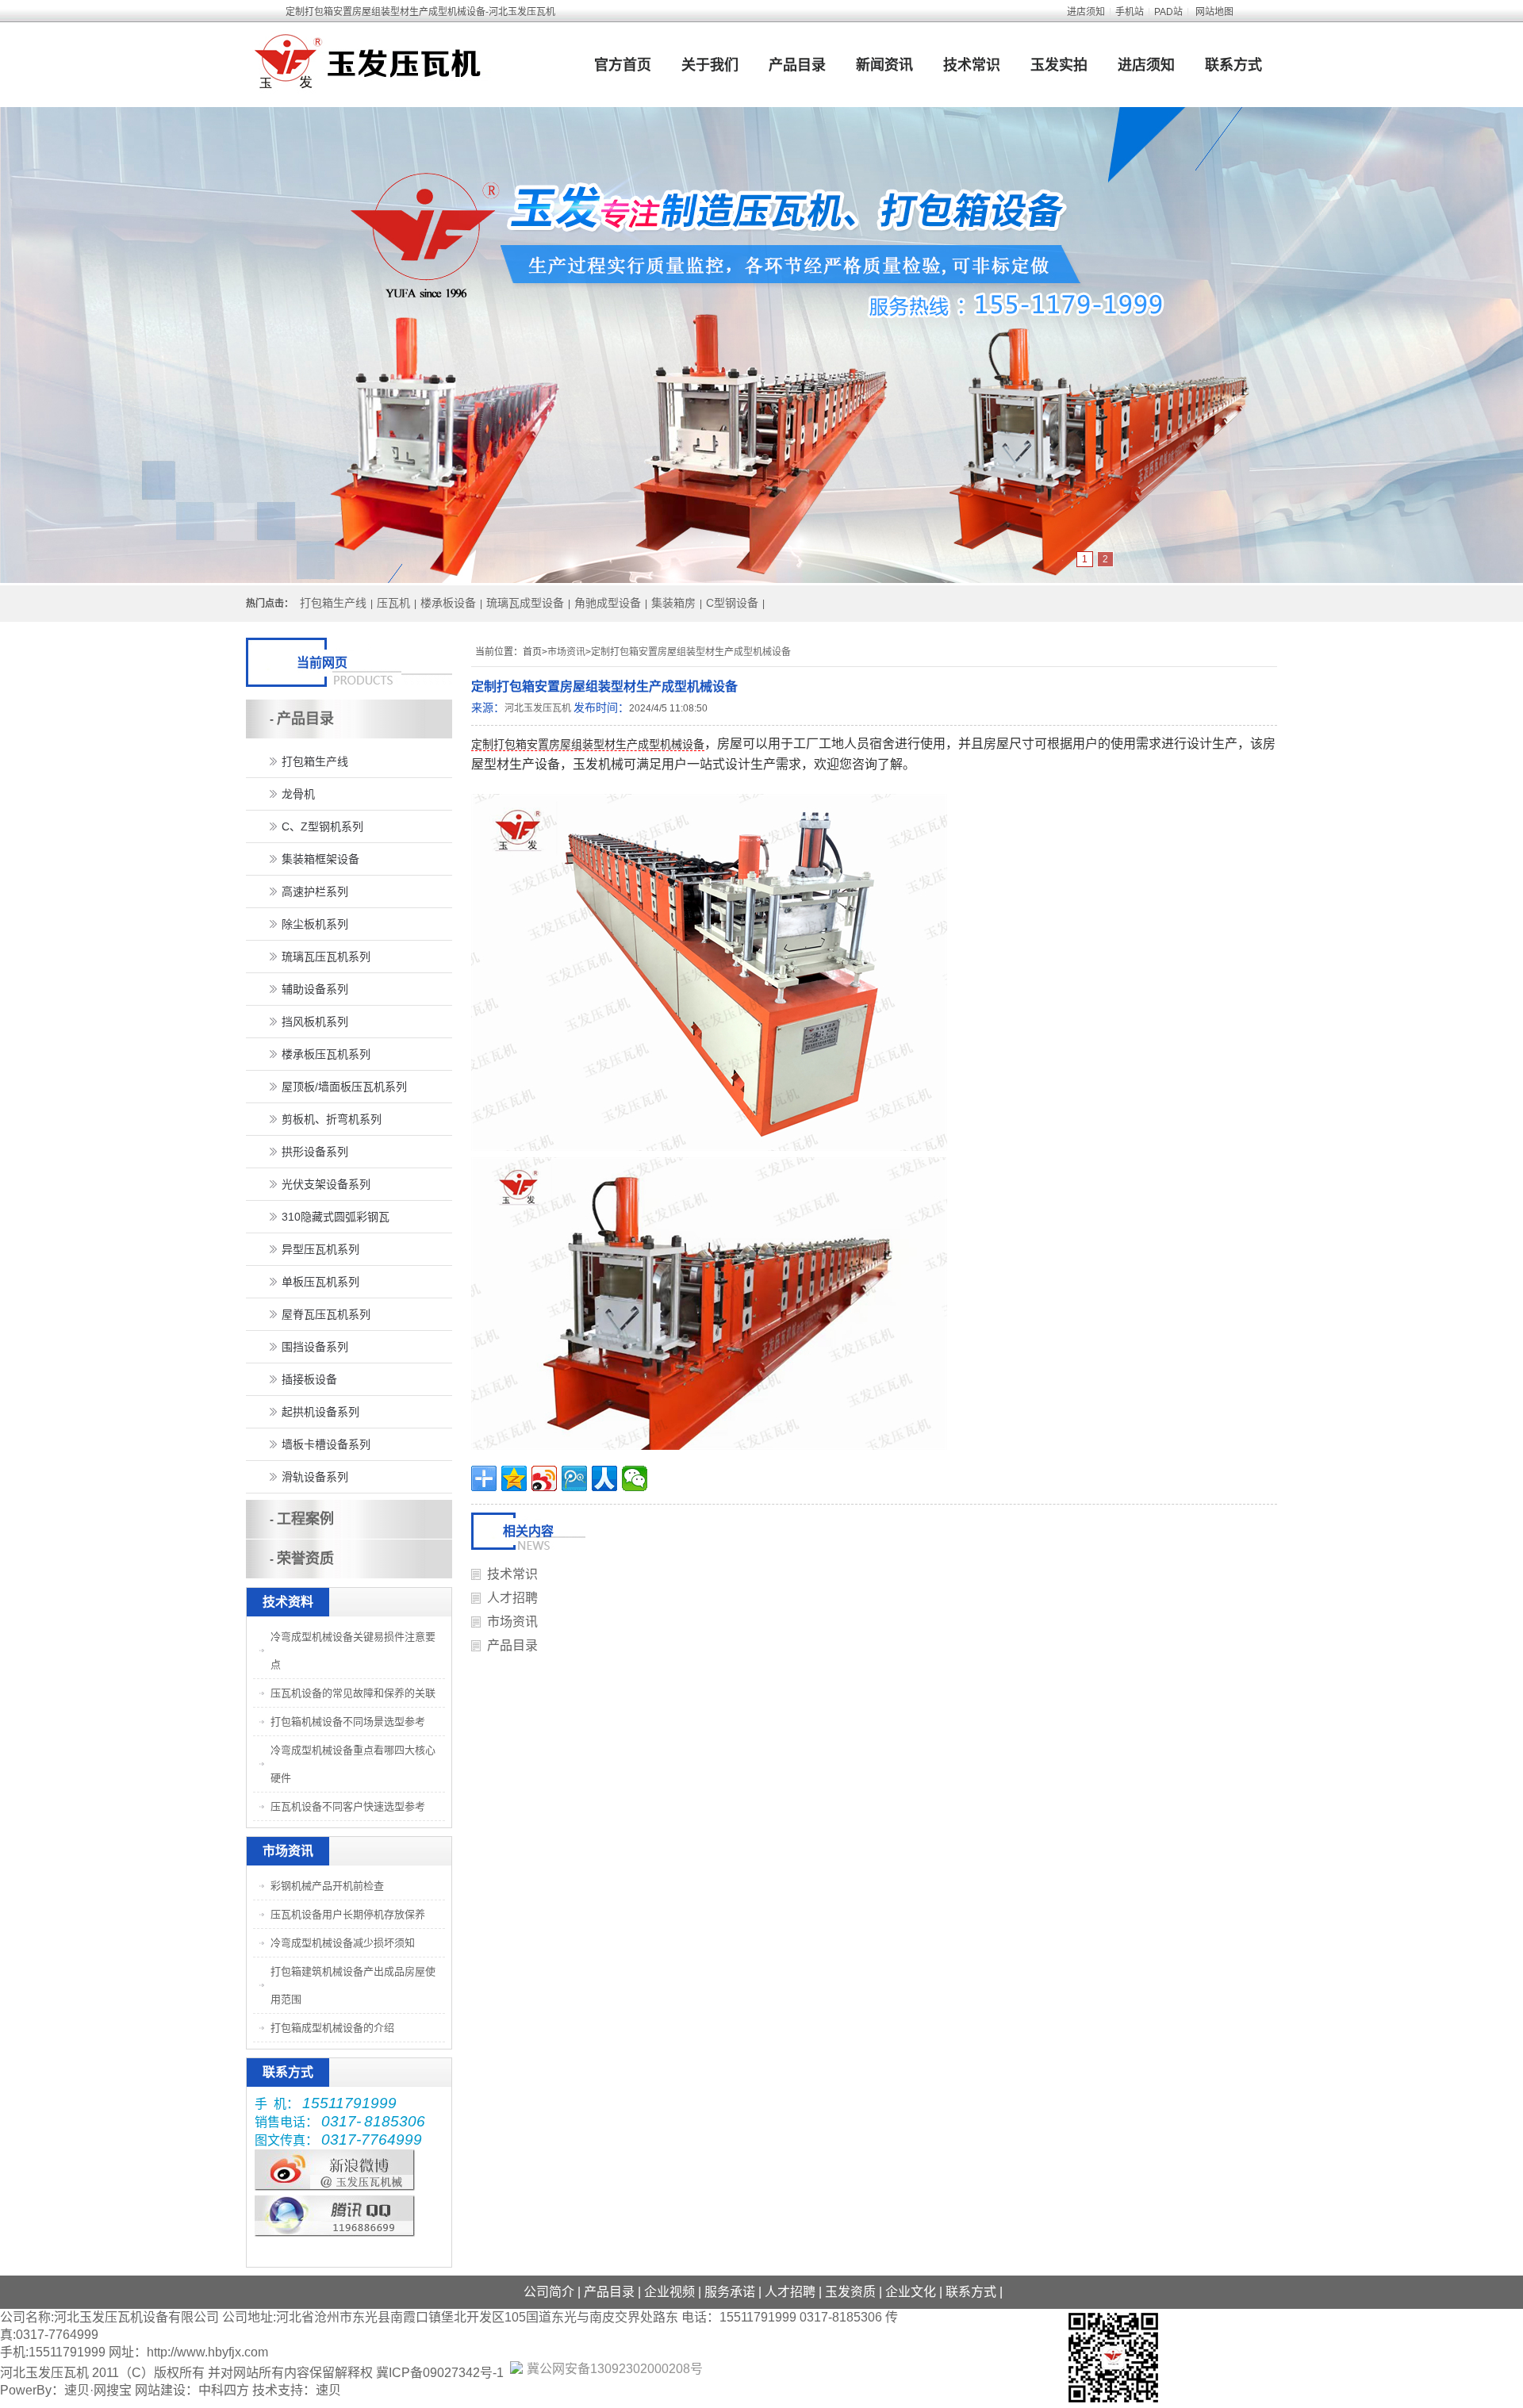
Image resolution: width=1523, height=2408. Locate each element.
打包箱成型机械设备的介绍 (332, 2028)
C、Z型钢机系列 (322, 826)
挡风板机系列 (315, 1022)
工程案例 (305, 1519)
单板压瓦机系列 (320, 1282)
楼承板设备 (448, 603)
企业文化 (911, 2292)
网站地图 (1214, 12)
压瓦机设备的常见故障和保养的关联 (353, 1693)
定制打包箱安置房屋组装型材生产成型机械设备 (691, 652)
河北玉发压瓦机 (538, 708)
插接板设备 (309, 1379)
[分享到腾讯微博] (574, 1478)
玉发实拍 (1059, 65)
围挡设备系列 (315, 1347)
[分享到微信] (635, 1478)
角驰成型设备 (608, 603)
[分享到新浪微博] (544, 1478)
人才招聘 (512, 1598)
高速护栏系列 (315, 891)
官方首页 (623, 65)
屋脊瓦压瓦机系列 (326, 1314)
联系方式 (1233, 65)
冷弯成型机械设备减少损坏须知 (343, 1943)
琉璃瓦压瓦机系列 (326, 957)
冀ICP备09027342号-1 (440, 2373)
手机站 (1130, 12)
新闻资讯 (884, 65)
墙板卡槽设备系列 (326, 1444)
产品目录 (797, 65)
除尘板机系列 (315, 924)
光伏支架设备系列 (326, 1184)
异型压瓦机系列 (320, 1249)
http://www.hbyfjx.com (207, 2352)
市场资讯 (566, 652)
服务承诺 (730, 2292)
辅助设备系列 (315, 989)
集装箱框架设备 (320, 859)
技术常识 (972, 65)
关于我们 (710, 65)
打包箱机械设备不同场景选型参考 (348, 1722)
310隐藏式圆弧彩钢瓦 (336, 1217)
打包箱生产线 (333, 603)
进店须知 (1086, 12)
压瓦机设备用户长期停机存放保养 (348, 1914)
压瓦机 (393, 603)
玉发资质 (850, 2292)
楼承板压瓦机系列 (326, 1054)
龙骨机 (298, 794)
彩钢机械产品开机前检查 (327, 1886)
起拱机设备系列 (320, 1412)
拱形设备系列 (315, 1152)
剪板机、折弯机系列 (332, 1119)
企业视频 (669, 2292)
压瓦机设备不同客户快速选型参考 (348, 1806)
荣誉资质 (305, 1559)
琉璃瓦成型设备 (525, 603)
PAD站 (1168, 12)
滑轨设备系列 (315, 1477)
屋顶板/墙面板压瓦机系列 (344, 1087)
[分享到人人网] (604, 1478)
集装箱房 (673, 603)
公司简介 (549, 2292)
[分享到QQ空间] (514, 1478)
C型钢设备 (732, 603)
